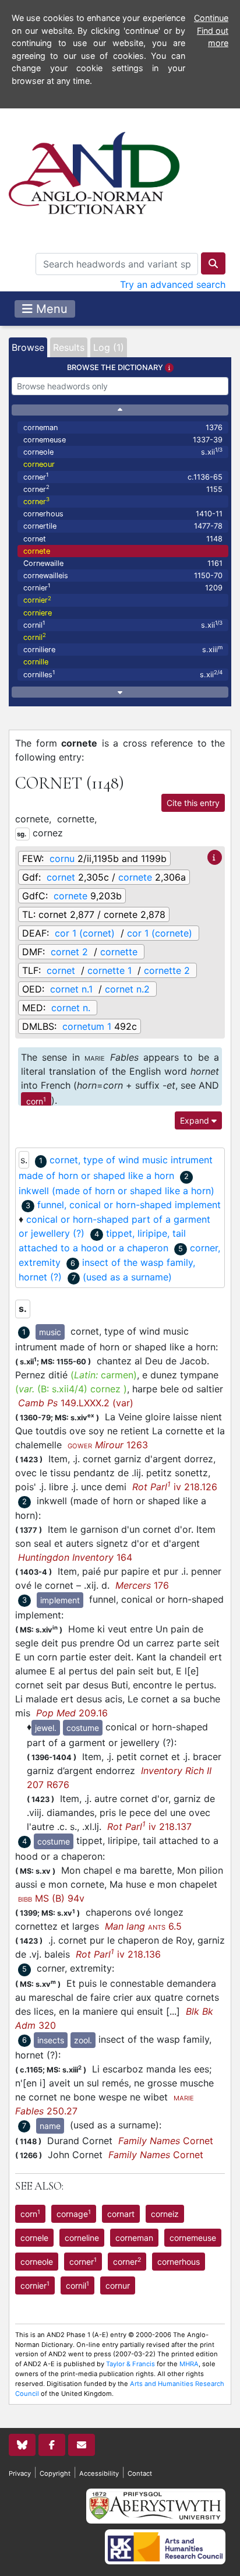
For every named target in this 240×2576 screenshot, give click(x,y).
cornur (118, 2285)
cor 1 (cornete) (160, 933)
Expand (196, 1120)
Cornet (166, 2141)
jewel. (46, 1728)
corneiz (165, 2214)
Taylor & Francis (130, 2364)
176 (142, 1585)
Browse (28, 347)
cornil (123, 624)
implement (60, 1600)
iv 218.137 (149, 1827)
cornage (74, 2213)
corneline (82, 2238)
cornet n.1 (71, 989)
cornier (123, 587)
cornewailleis (123, 576)
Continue (211, 18)
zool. (83, 2040)
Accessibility (99, 2473)
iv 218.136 (118, 1954)
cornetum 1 (87, 1026)
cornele (34, 2238)
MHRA (189, 2364)
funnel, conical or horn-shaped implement (129, 1205)
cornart (121, 2214)
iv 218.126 (175, 1487)
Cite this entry (193, 803)
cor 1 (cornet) (85, 933)
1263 (108, 1445)
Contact (140, 2473)
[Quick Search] (213, 263)
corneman (123, 427)
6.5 (143, 1926)
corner (123, 476)
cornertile (123, 526)
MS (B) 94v (51, 1898)
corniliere (123, 649)
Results (69, 347)
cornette (119, 952)
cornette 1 (110, 970)
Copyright (55, 2473)
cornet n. (71, 1008)
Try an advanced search (173, 284)
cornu (62, 858)
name (50, 2126)
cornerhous (123, 514)
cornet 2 (69, 952)
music (50, 1332)
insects (51, 2040)
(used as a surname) (127, 1277)
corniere (38, 613)
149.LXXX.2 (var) (76, 1403)
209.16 (72, 1713)
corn (36, 1101)
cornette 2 (167, 970)
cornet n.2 (127, 989)
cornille (36, 662)
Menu (50, 309)
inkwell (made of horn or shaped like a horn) (117, 1191)
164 (75, 1557)
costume (83, 1728)
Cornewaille (123, 563)
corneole (123, 451)
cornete (37, 551)
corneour (39, 464)
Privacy (20, 2473)
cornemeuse (123, 440)
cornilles (123, 674)
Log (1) (109, 347)
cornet (123, 539)
